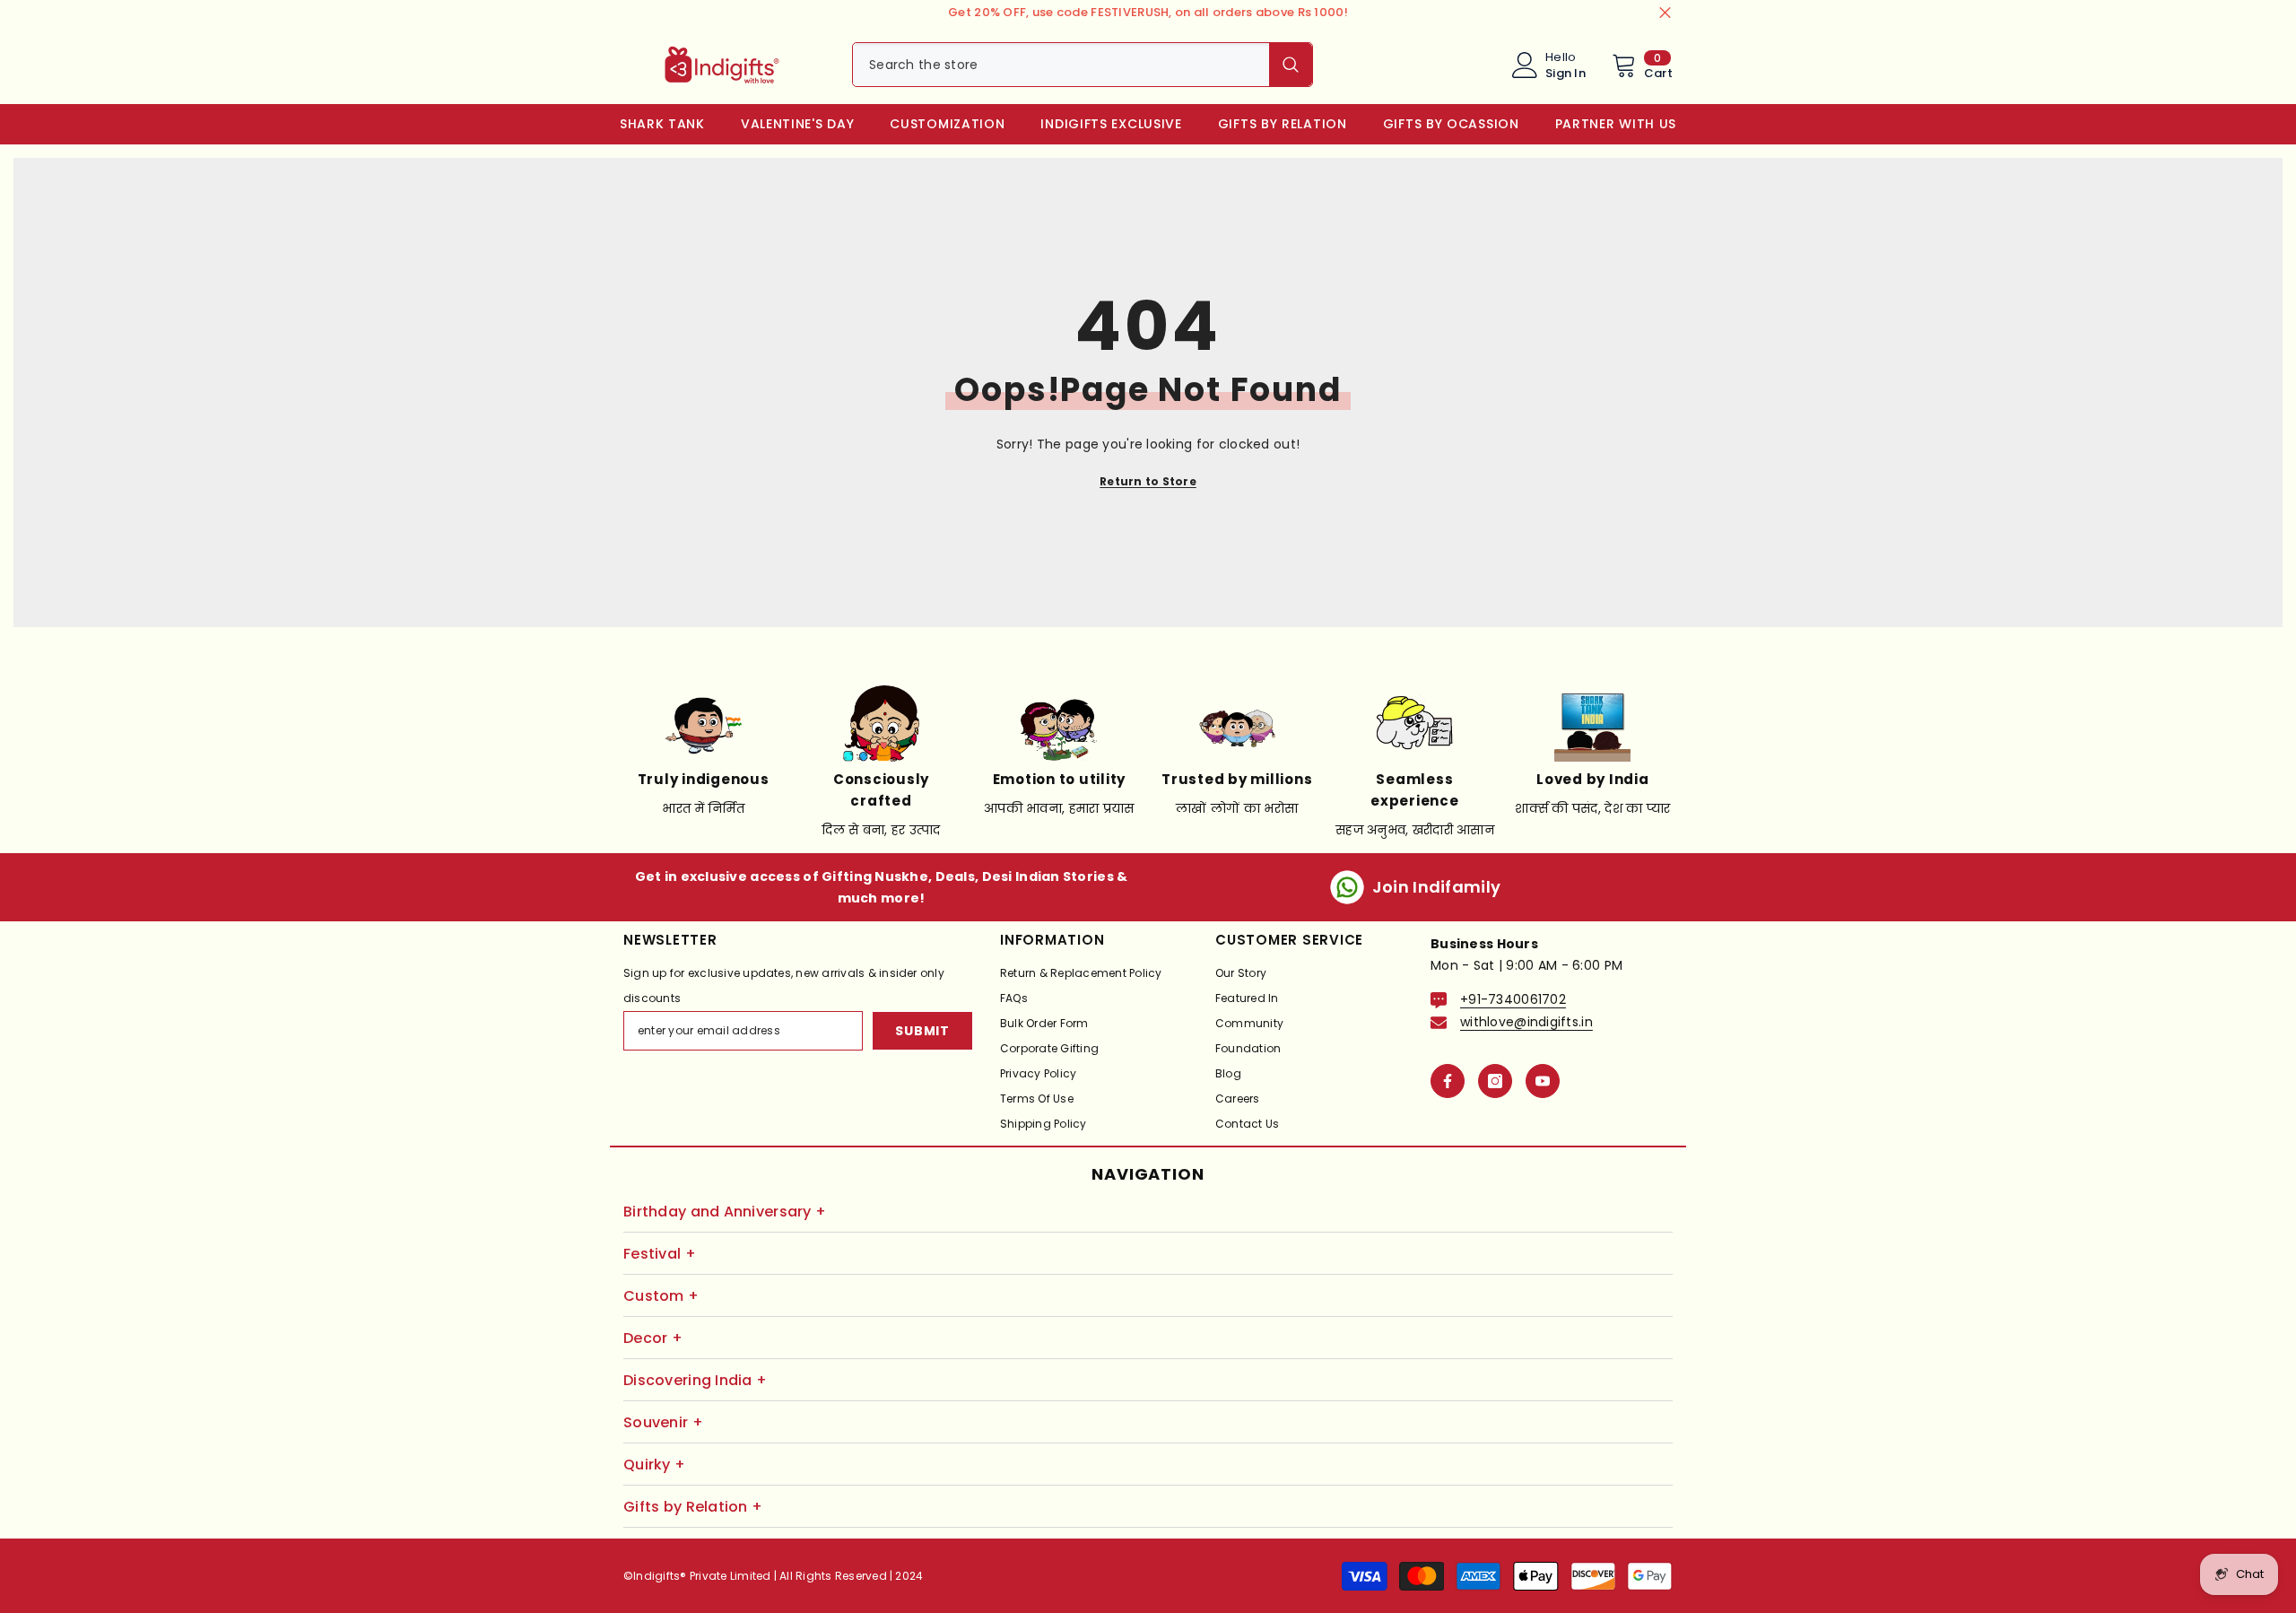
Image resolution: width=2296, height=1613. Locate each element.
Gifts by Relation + (693, 1507)
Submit (922, 1031)
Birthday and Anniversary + (725, 1212)
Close (1665, 13)
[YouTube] (1543, 1081)
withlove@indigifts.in (1526, 1022)
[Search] (1083, 65)
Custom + (661, 1296)
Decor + (653, 1338)
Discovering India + (695, 1380)
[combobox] (1061, 65)
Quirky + (654, 1465)
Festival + (660, 1254)
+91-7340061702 (1513, 999)
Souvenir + (663, 1422)
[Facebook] (1448, 1081)
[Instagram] (1495, 1081)
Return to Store (1148, 481)
